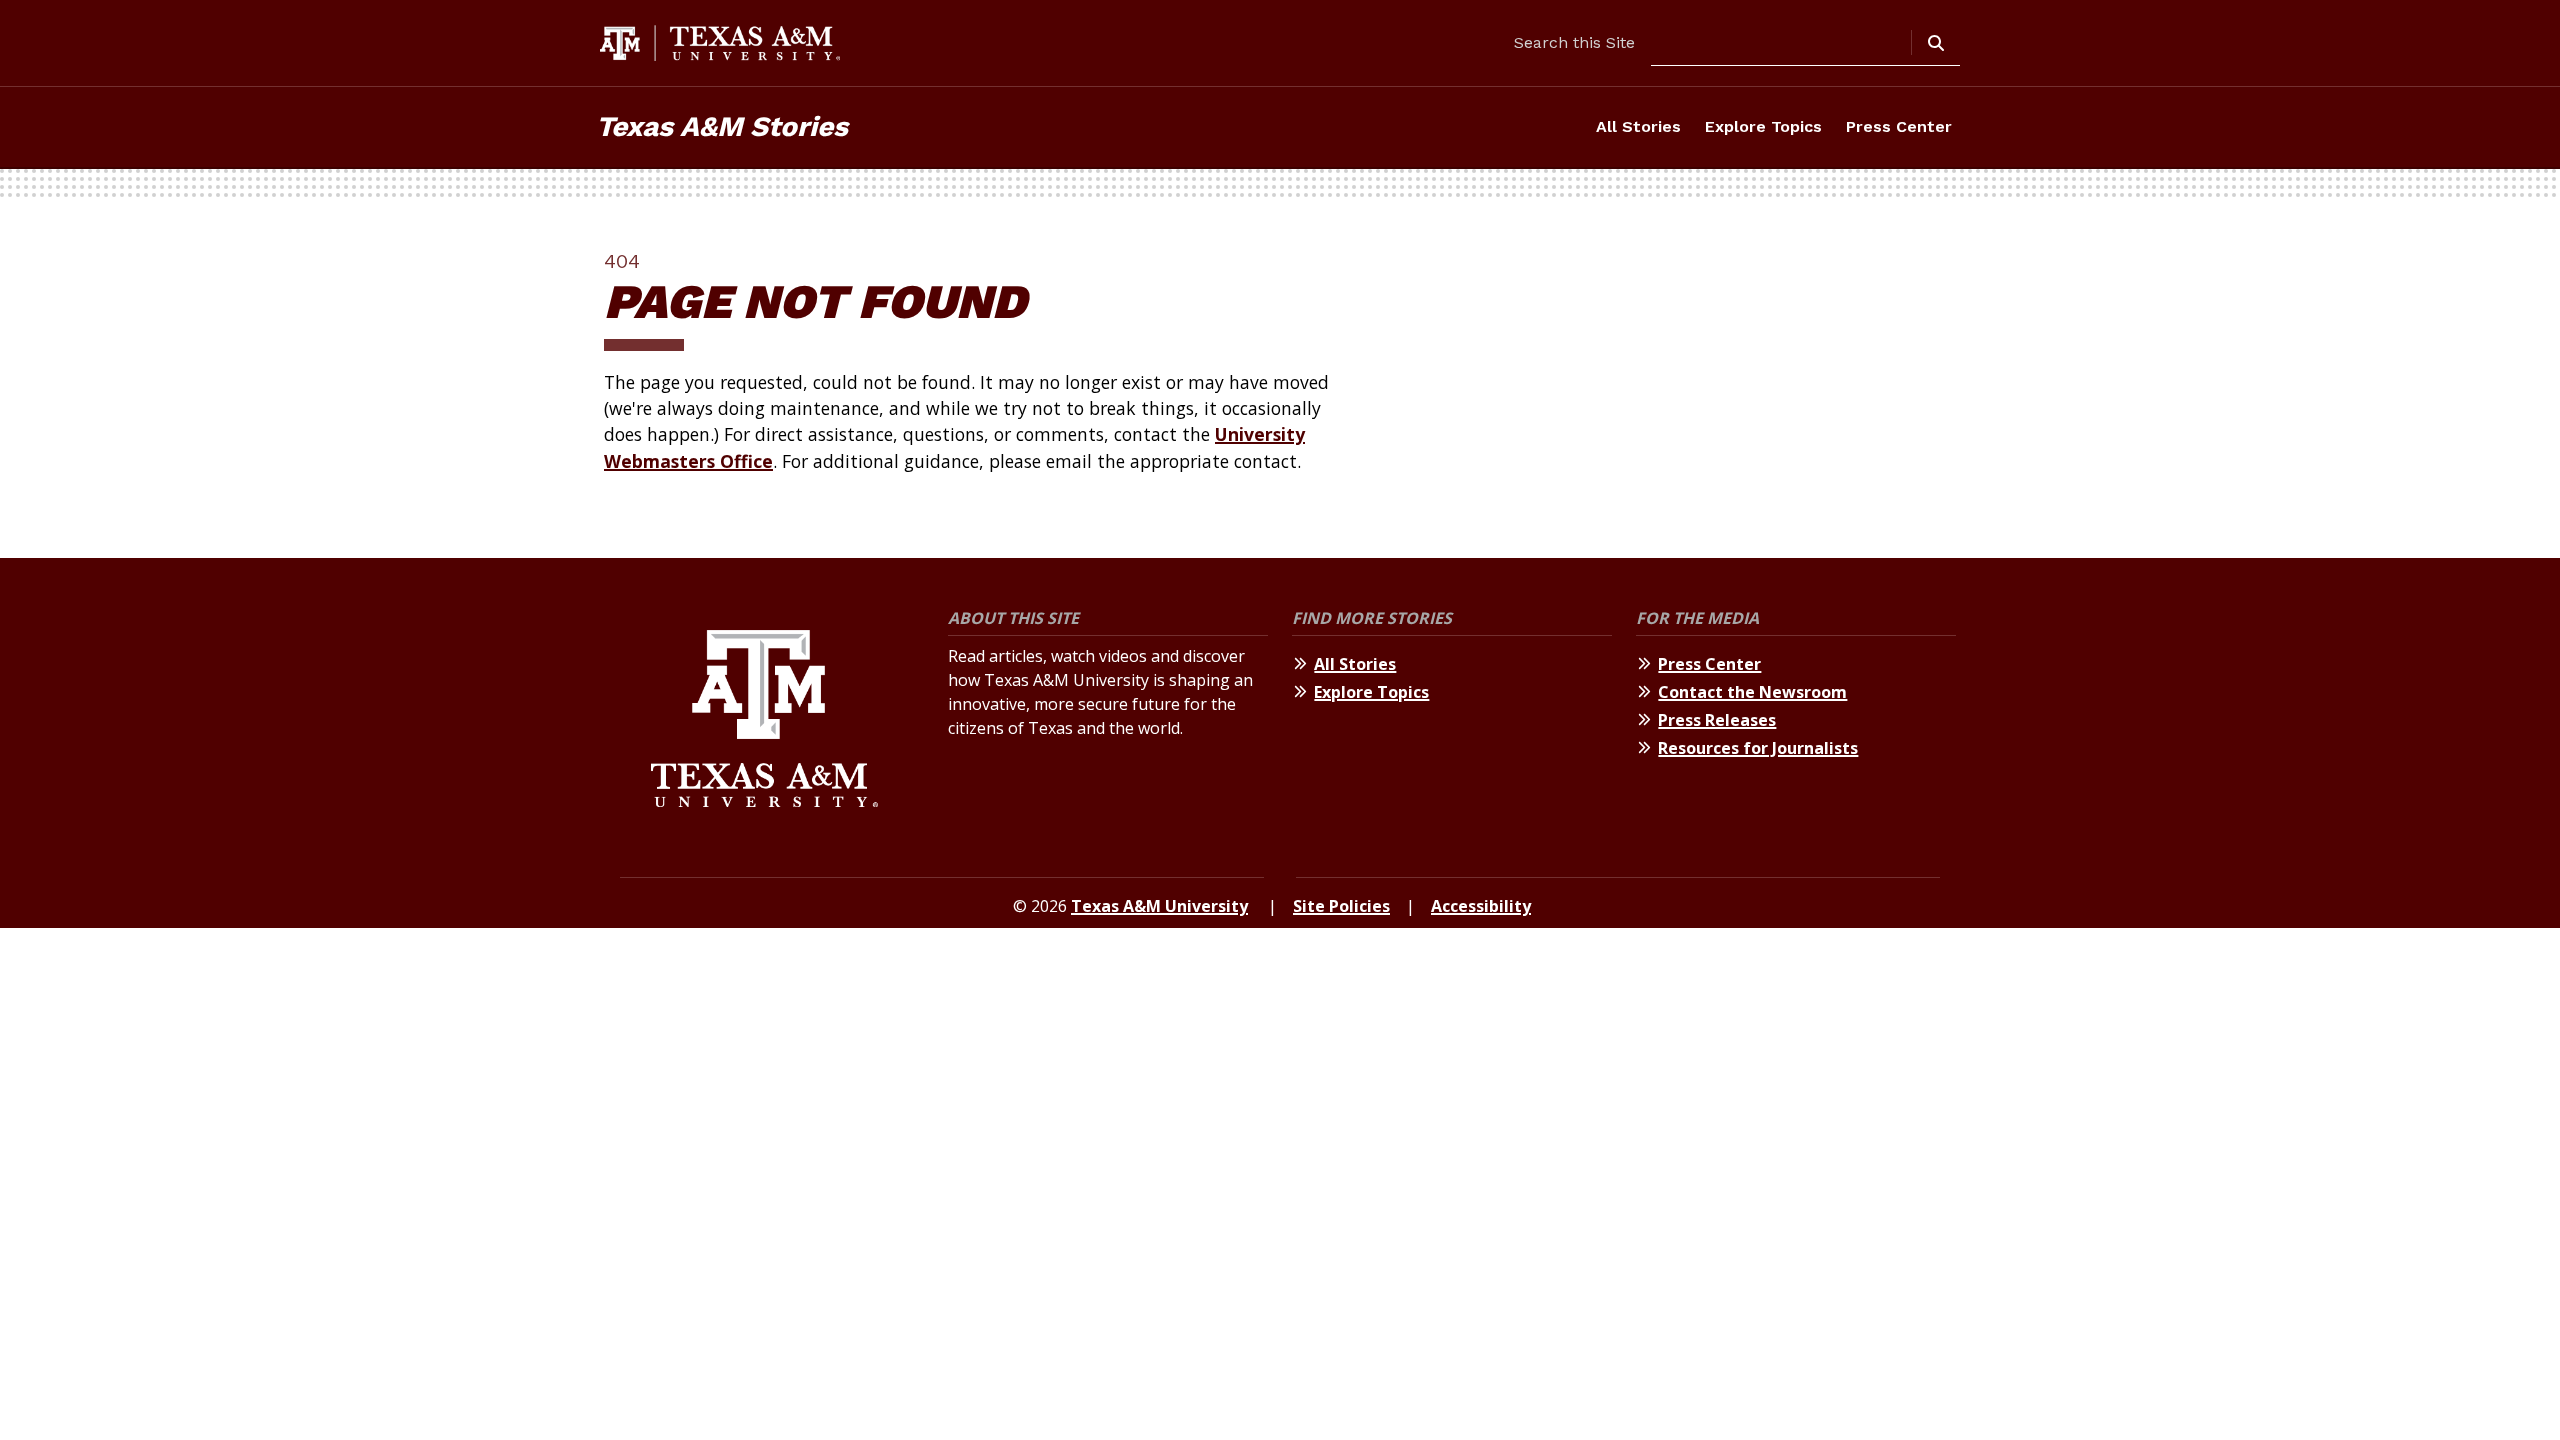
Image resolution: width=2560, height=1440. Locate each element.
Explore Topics (1763, 126)
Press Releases (1717, 720)
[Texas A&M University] (764, 721)
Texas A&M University (1159, 906)
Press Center (1899, 126)
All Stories (1638, 126)
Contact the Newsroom (1752, 692)
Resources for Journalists (1758, 748)
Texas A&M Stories (722, 126)
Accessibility (1481, 906)
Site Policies (1341, 906)
